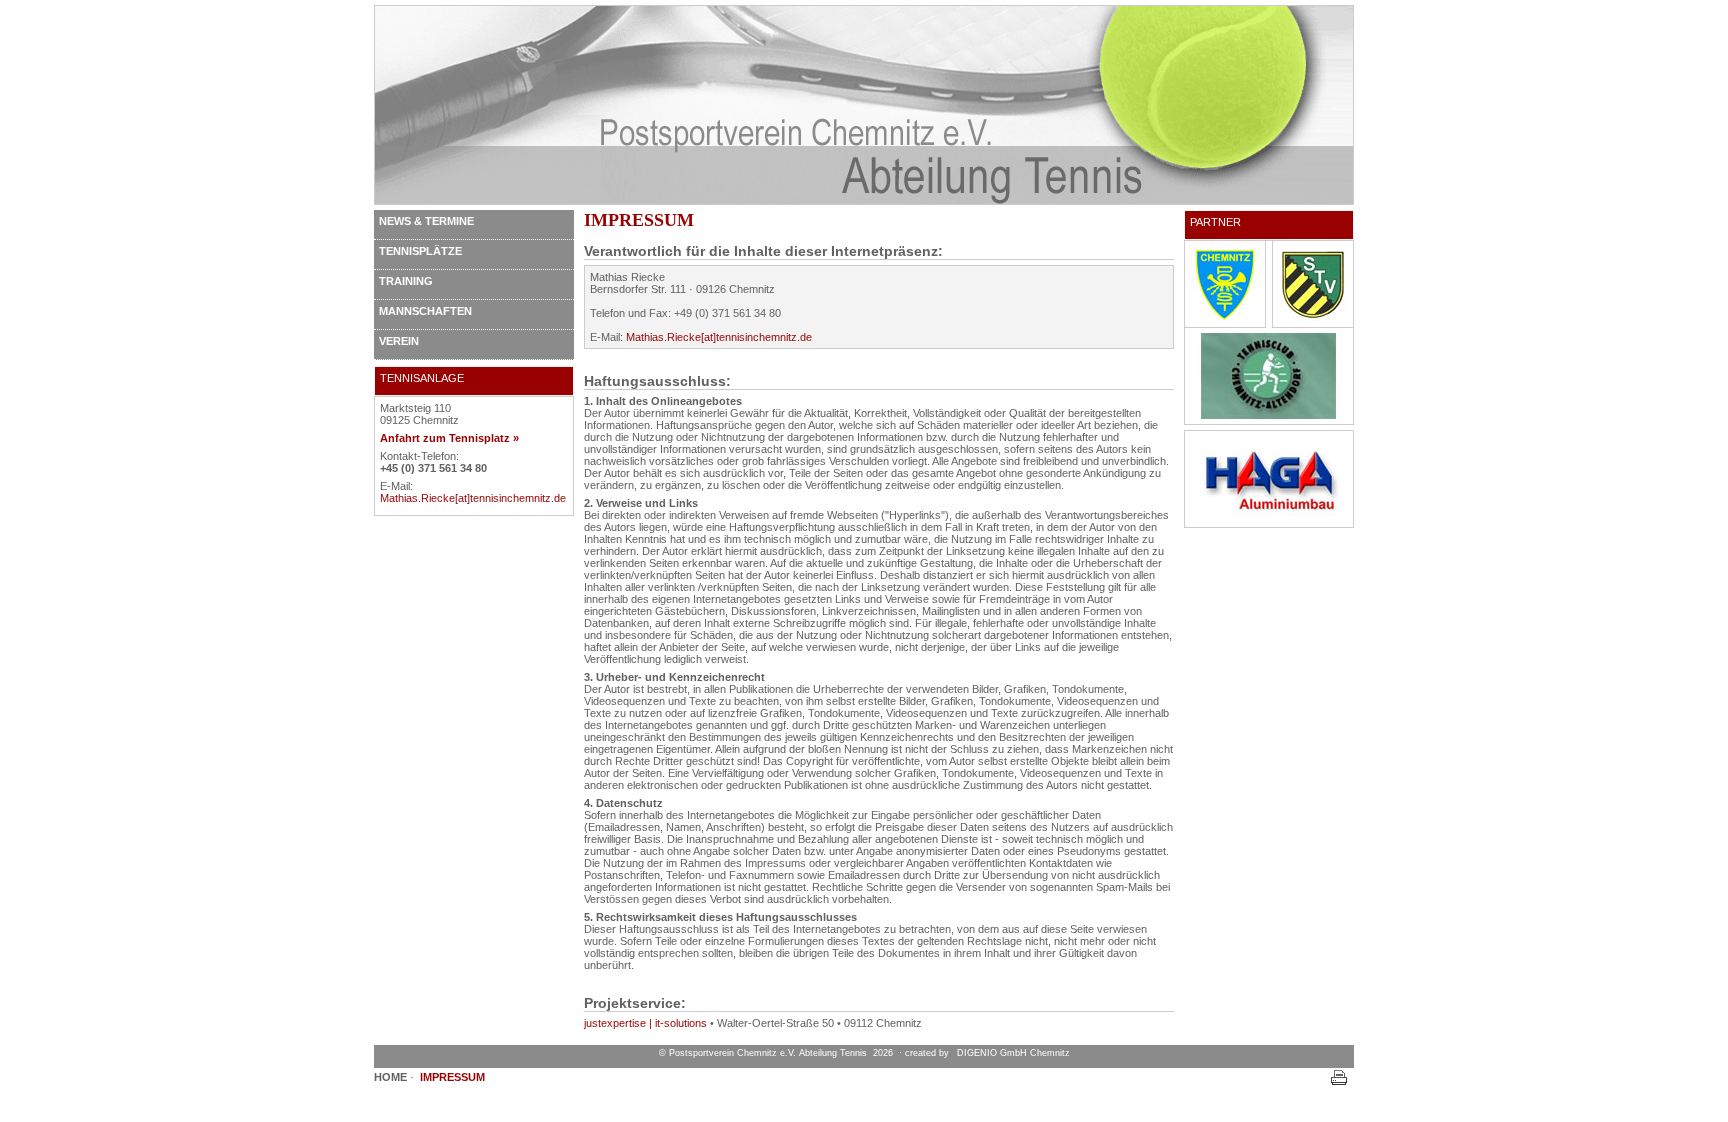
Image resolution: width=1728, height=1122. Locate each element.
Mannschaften (425, 311)
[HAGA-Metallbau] (1269, 518)
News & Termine (426, 221)
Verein (399, 341)
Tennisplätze (420, 251)
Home (390, 1077)
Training (406, 281)
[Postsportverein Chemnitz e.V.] (1225, 323)
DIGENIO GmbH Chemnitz (1013, 1053)
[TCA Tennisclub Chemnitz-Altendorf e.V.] (1269, 415)
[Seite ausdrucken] (1339, 1084)
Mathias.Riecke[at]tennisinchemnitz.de (473, 498)
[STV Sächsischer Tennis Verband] (1313, 323)
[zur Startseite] (864, 201)
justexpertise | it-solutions (645, 1023)
